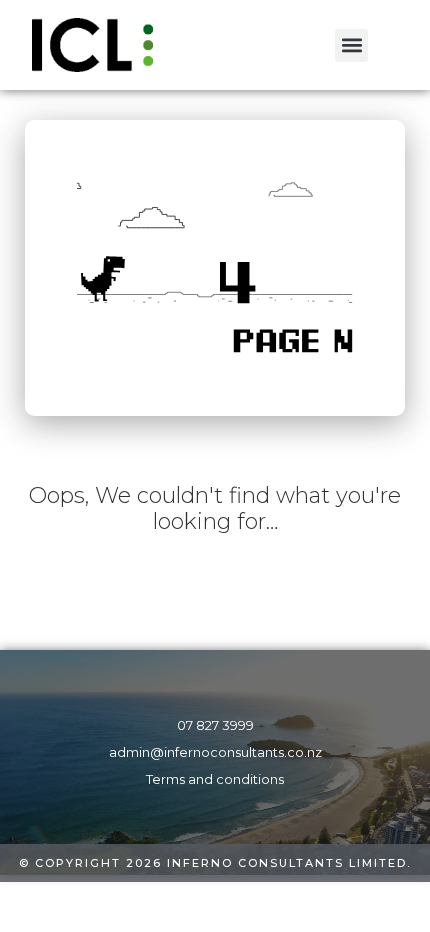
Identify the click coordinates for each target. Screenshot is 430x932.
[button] (351, 45)
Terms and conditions (215, 779)
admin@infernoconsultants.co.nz (215, 752)
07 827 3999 (215, 725)
